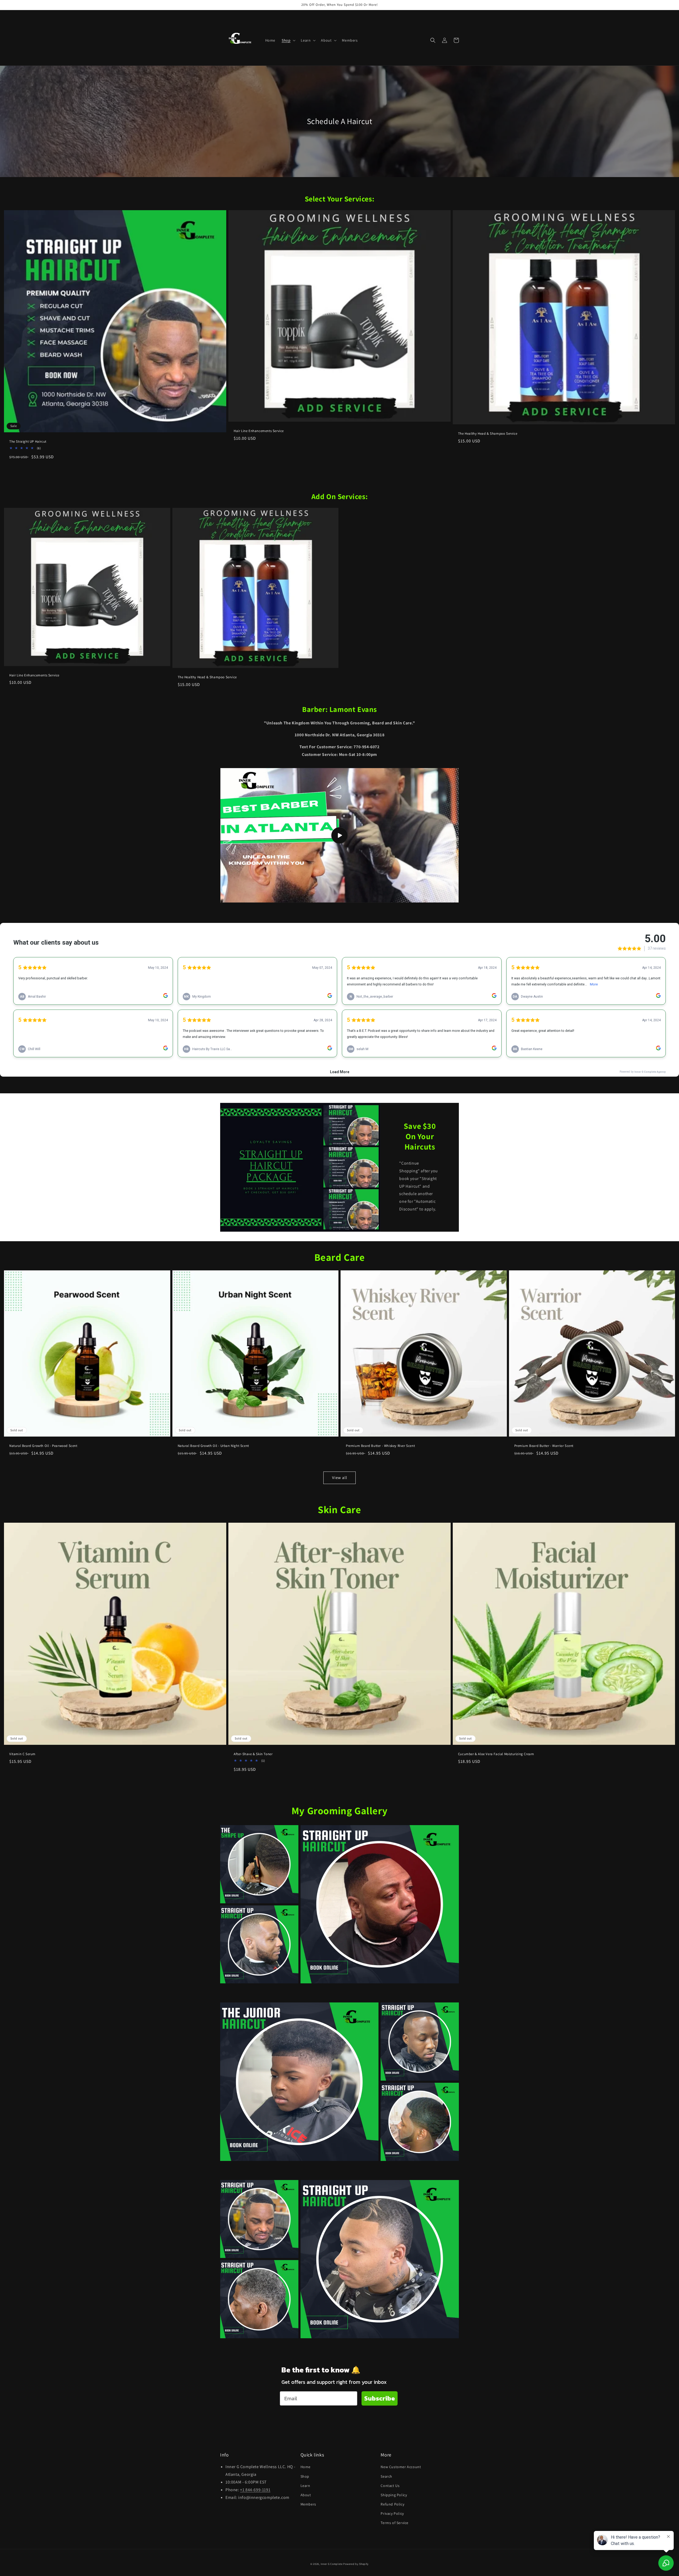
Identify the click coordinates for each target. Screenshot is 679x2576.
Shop (305, 2476)
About (306, 2495)
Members (308, 2504)
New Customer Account (401, 2467)
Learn (305, 2486)
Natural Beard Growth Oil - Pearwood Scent (43, 1446)
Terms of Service (395, 2523)
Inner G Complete (332, 2564)
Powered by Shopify (356, 2564)
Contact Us (390, 2486)
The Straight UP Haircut (28, 442)
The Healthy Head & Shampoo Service (488, 434)
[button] (288, 40)
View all (340, 1478)
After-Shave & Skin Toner (253, 1754)
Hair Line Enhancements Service (259, 431)
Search (386, 2476)
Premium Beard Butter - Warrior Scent (544, 1446)
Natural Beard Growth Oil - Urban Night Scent (213, 1446)
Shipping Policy (394, 2495)
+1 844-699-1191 (255, 2490)
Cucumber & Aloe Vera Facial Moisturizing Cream (496, 1754)
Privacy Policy (392, 2513)
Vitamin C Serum (22, 1754)
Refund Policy (392, 2504)
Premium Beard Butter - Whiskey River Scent (380, 1446)
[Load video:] (339, 835)
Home (306, 2467)
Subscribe (380, 2398)
